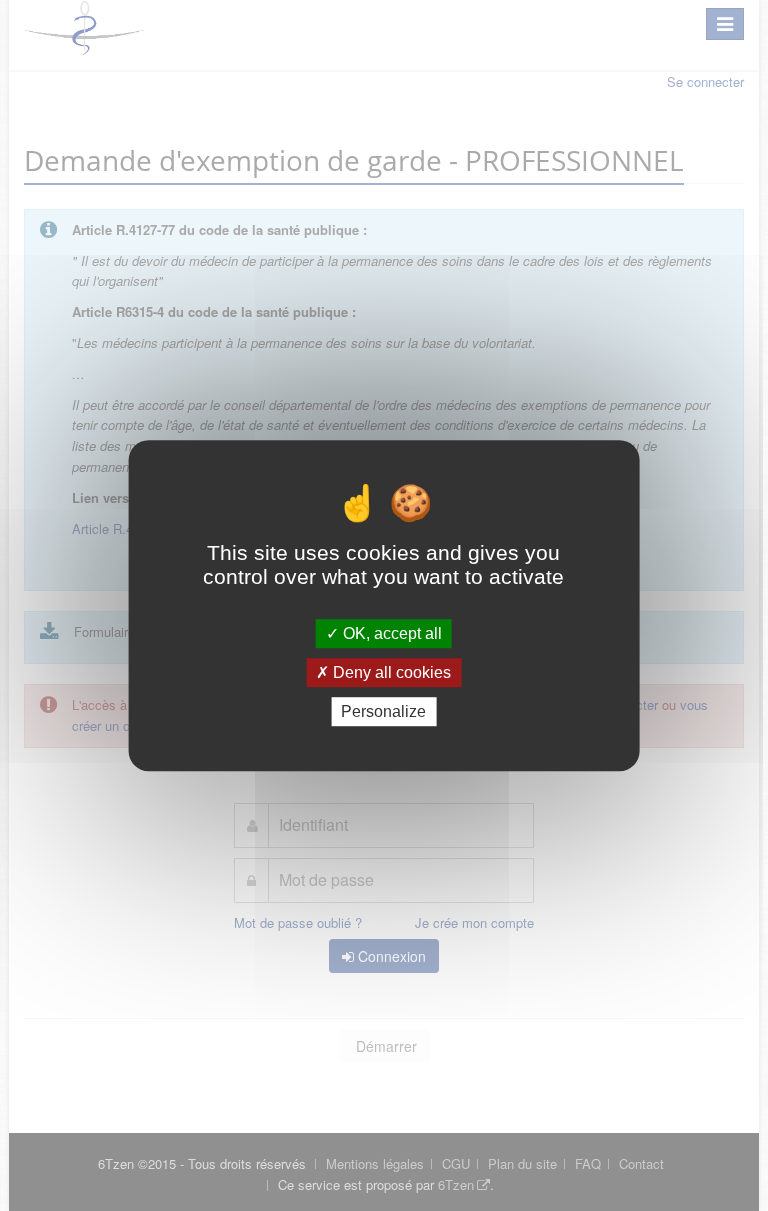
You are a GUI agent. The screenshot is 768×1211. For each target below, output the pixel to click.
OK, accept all (390, 633)
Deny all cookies (390, 672)
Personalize (383, 711)
